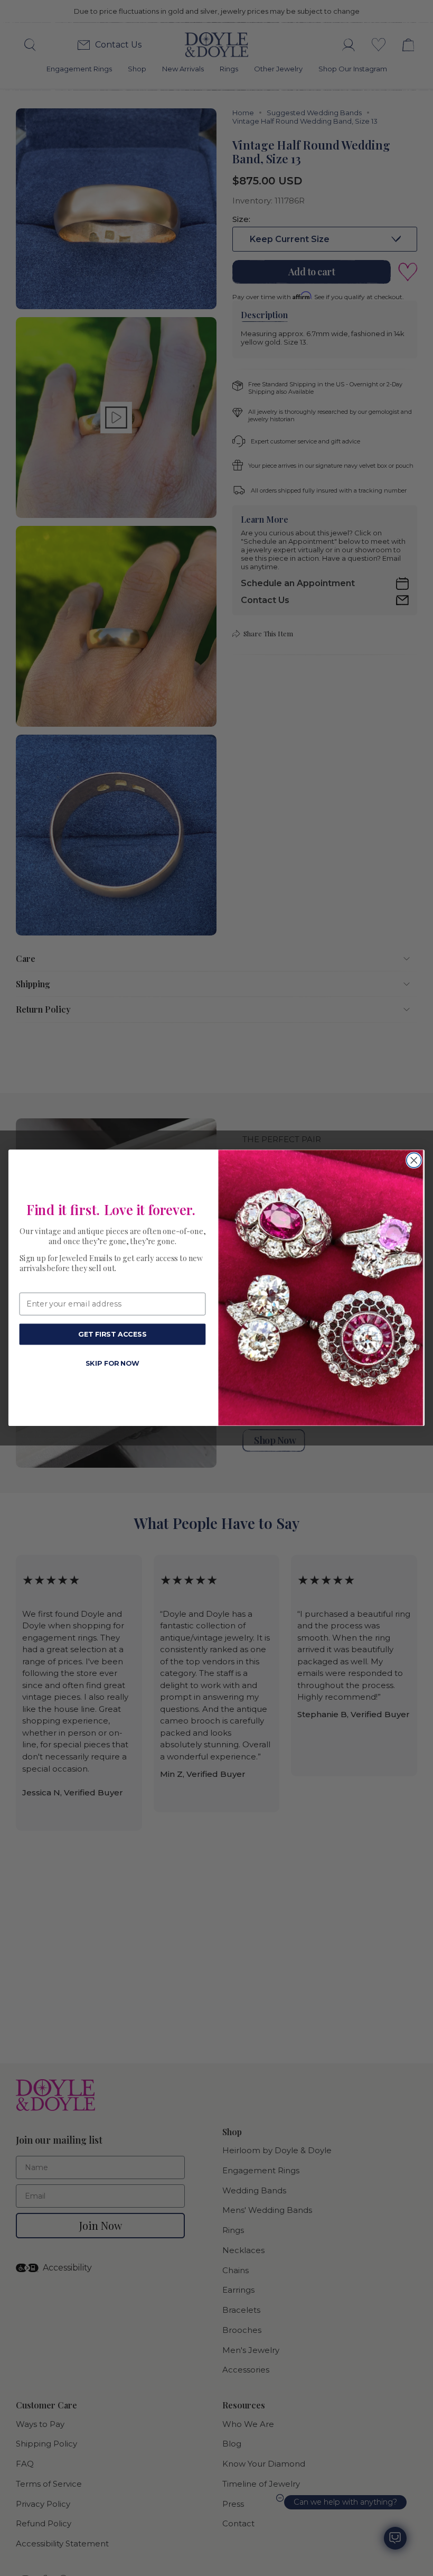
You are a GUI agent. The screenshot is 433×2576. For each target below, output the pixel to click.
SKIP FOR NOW (113, 1363)
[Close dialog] (414, 1161)
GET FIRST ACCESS (112, 1334)
